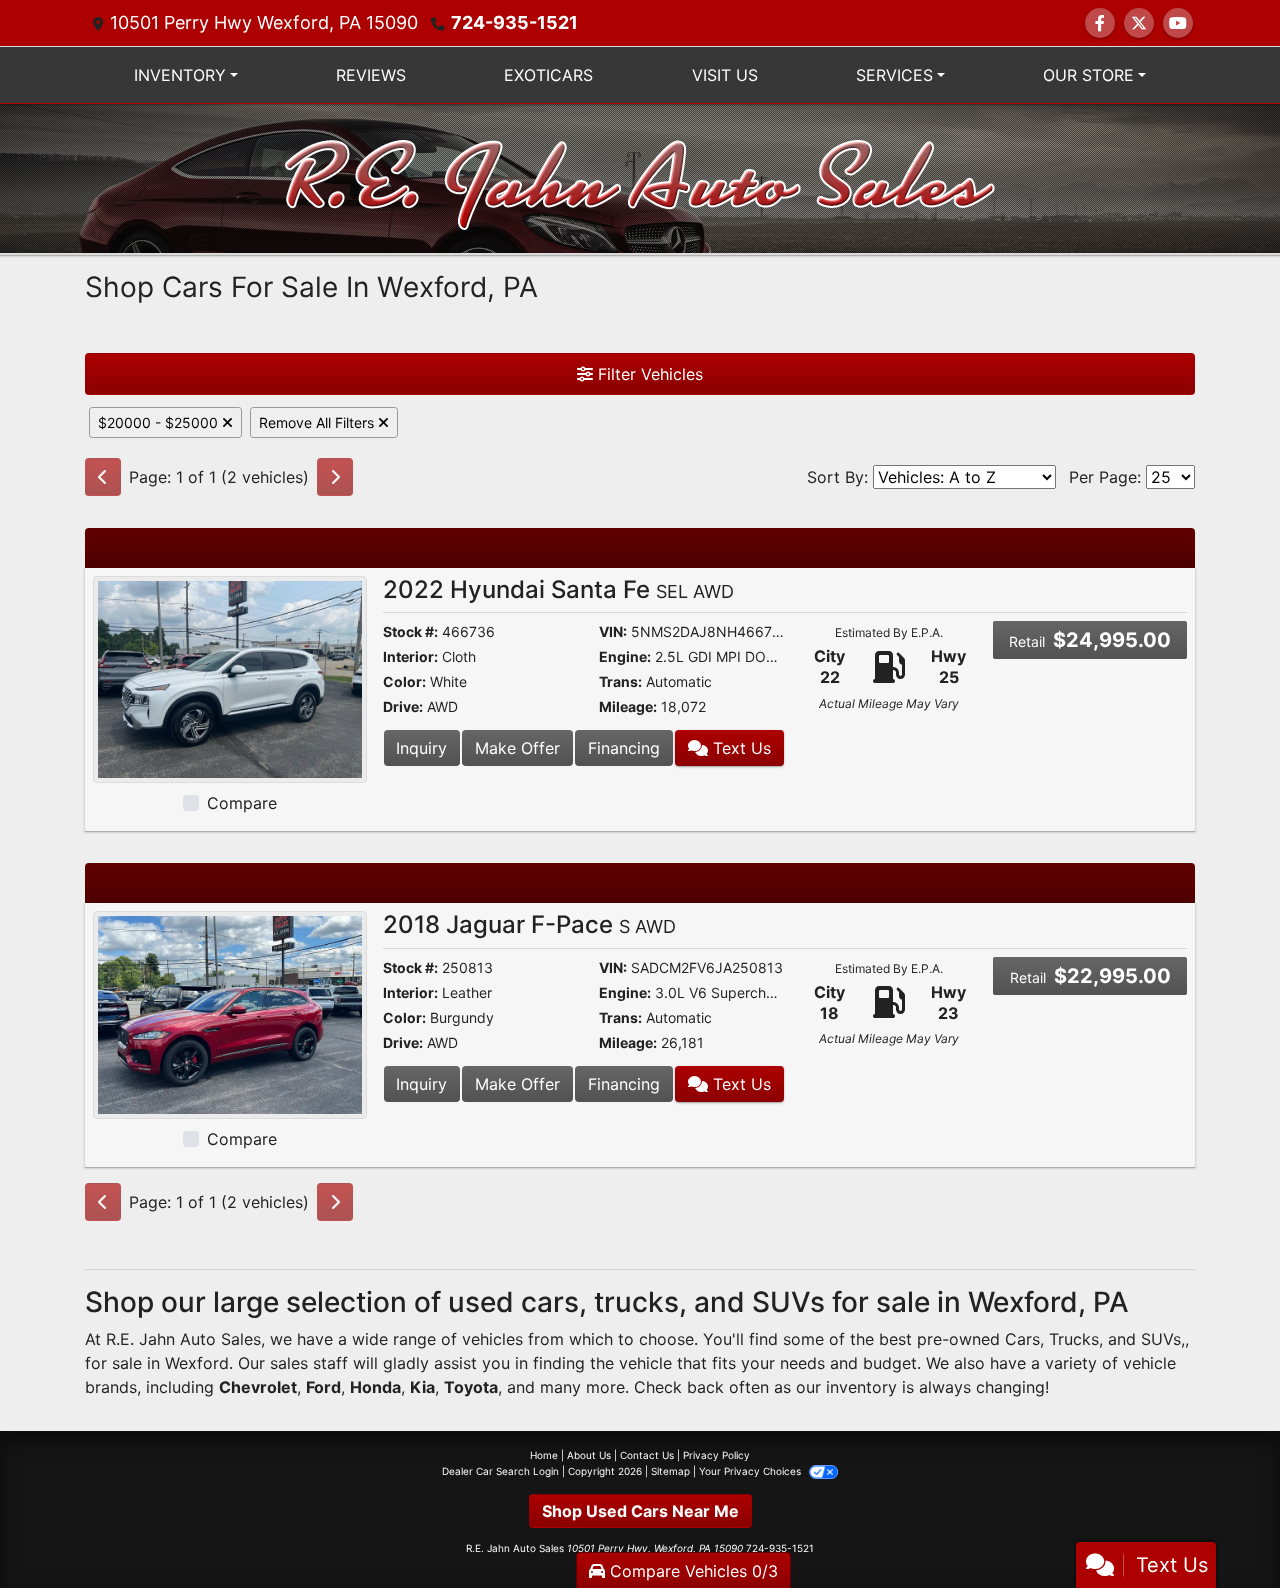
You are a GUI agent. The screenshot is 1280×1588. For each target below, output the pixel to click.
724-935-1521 (514, 22)
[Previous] (103, 477)
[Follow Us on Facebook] (1100, 23)
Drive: (403, 706)
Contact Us (647, 1455)
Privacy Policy (716, 1455)
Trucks (1074, 1339)
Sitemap (670, 1471)
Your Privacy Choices (751, 1471)
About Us (589, 1455)
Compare (242, 803)
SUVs (1161, 1339)
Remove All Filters (318, 422)
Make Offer (517, 748)
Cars (1022, 1339)
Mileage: (628, 706)
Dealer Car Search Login (500, 1471)
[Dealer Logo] (640, 177)
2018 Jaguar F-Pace (529, 924)
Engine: (625, 656)
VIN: (613, 631)
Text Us (739, 748)
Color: (404, 681)
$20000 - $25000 (160, 422)
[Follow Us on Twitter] (1139, 23)
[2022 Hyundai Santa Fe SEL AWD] (230, 678)
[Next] (335, 477)
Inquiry (421, 748)
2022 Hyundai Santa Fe (558, 589)
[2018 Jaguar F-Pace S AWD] (230, 1013)
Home (544, 1455)
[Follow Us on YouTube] (1178, 23)
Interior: (410, 656)
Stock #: (410, 631)
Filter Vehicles (648, 374)
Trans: (620, 681)
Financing (624, 748)
